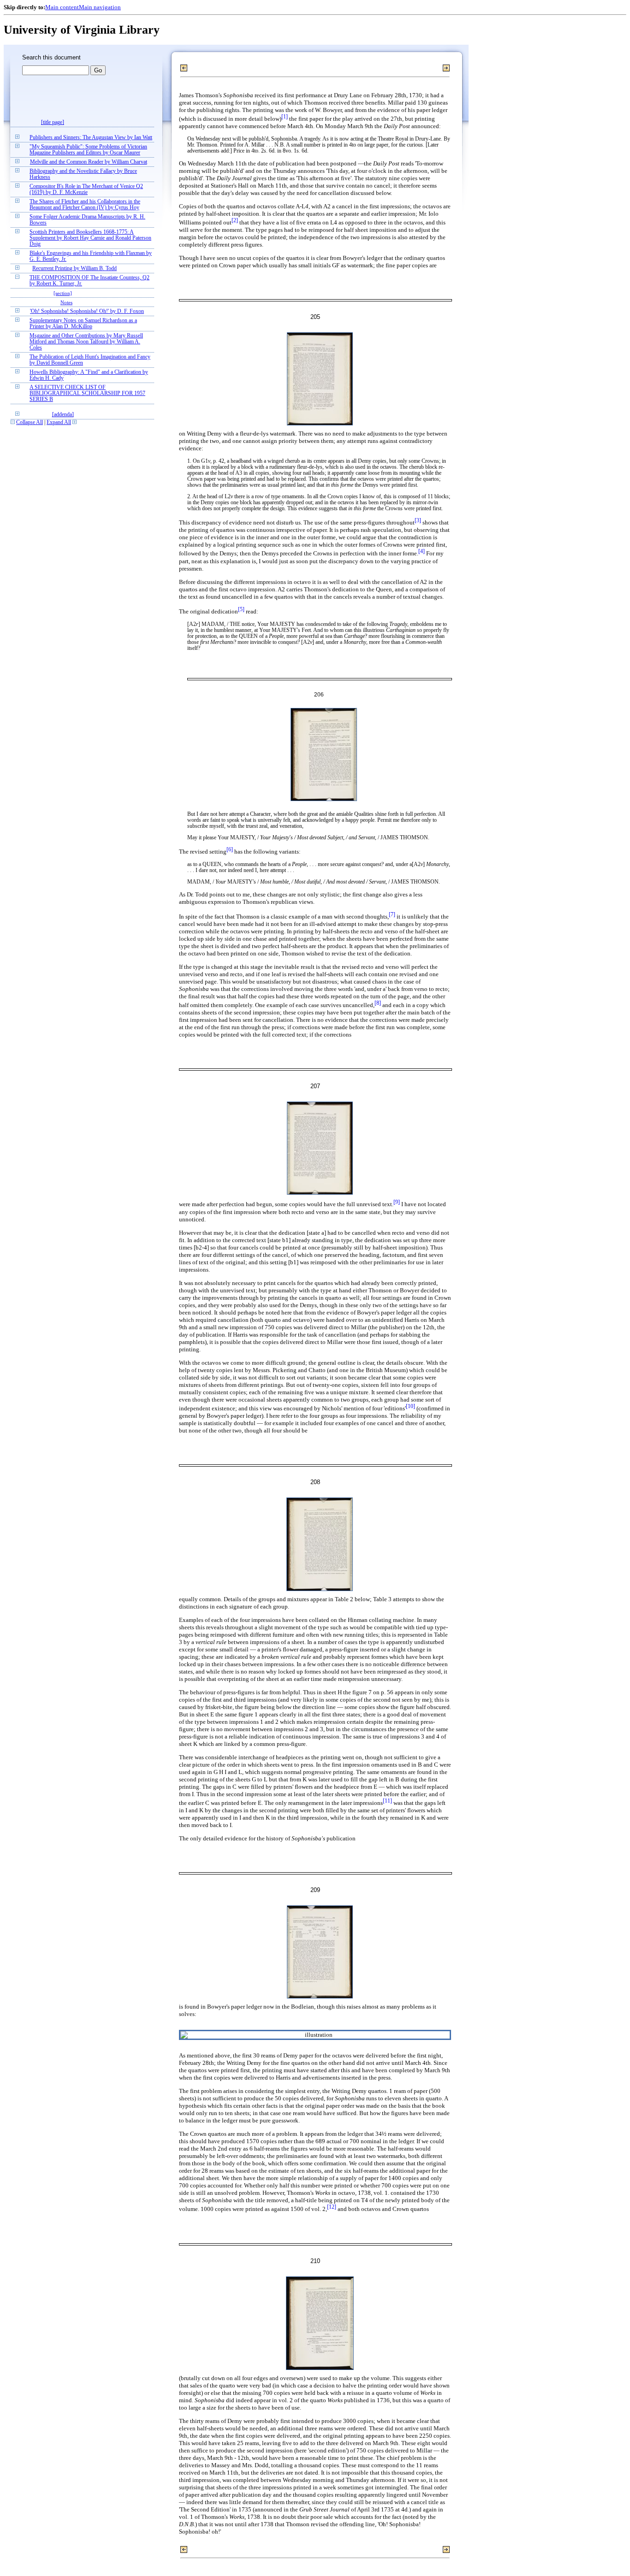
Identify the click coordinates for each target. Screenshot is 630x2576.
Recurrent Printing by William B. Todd (74, 268)
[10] (410, 1406)
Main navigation (100, 7)
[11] (387, 1801)
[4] (422, 551)
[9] (397, 1202)
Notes (66, 302)
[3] (418, 521)
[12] (332, 2207)
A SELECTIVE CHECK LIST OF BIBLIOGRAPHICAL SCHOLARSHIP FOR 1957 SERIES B (87, 393)
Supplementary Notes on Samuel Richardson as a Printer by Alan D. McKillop (83, 324)
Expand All (59, 422)
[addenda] (63, 415)
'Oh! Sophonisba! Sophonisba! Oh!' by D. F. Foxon (87, 311)
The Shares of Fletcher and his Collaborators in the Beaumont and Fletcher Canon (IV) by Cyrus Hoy (85, 205)
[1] (285, 117)
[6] (230, 850)
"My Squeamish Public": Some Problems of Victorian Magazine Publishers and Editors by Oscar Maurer (88, 150)
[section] (63, 293)
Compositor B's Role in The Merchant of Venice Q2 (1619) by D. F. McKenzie (86, 189)
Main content (62, 7)
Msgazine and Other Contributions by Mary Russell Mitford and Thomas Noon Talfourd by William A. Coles (86, 342)
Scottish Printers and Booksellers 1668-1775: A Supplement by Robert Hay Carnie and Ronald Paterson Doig (90, 238)
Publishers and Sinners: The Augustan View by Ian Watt (91, 138)
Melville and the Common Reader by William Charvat (89, 162)
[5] (241, 610)
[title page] (53, 122)
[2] (235, 221)
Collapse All (30, 422)
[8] (378, 1003)
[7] (392, 915)
